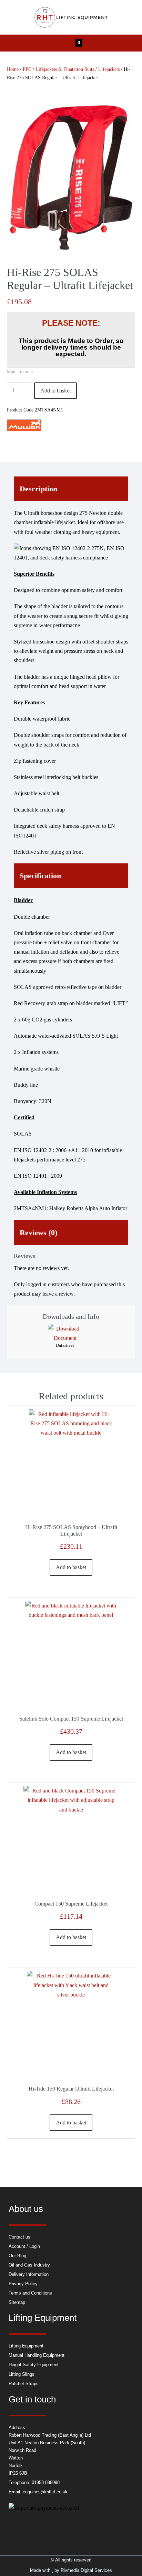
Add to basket (55, 391)
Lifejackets (109, 69)
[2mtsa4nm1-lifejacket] (71, 177)
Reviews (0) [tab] (38, 1233)
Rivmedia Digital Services (86, 2570)
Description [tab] (38, 489)
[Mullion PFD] (24, 425)
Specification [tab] (40, 876)
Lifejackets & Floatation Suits (65, 69)
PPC (27, 69)
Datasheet (65, 1345)
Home (13, 69)
